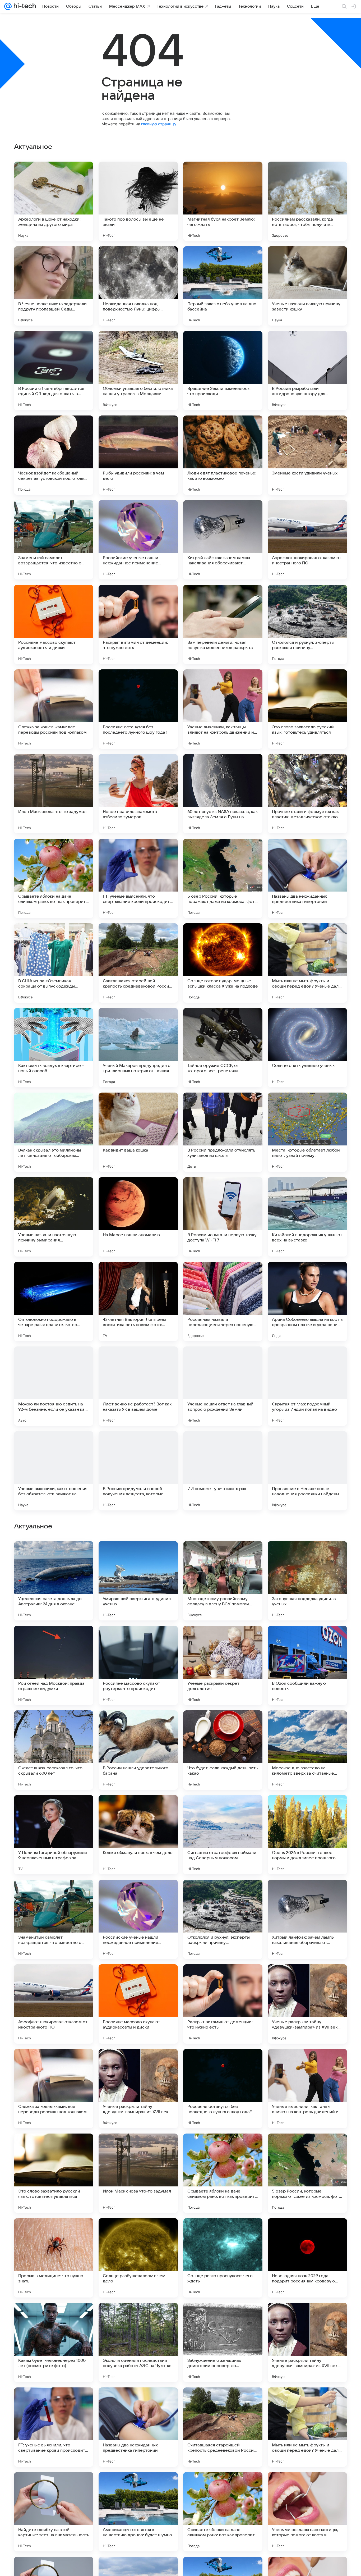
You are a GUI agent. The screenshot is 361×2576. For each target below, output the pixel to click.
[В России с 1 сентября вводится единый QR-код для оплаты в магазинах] (54, 371)
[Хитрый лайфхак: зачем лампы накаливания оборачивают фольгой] (223, 540)
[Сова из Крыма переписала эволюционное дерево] (54, 1555)
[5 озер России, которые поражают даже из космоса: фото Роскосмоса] (223, 878)
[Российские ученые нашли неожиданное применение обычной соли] (138, 540)
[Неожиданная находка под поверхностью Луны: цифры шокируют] (138, 286)
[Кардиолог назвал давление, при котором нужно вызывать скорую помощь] (54, 1809)
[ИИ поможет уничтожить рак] (223, 1471)
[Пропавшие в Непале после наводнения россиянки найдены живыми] (307, 1471)
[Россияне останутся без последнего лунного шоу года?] (138, 709)
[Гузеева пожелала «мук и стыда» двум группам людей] (307, 1640)
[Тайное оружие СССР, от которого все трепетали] (223, 1048)
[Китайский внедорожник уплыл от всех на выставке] (307, 1217)
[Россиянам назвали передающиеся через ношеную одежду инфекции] (223, 1301)
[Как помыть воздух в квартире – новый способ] (54, 1048)
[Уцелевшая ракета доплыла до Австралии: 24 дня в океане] (54, 1919)
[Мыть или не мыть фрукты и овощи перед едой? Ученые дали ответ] (307, 963)
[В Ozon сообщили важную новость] (307, 2004)
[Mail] (8, 6)
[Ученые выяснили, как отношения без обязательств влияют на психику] (54, 1471)
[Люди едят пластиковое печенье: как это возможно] (223, 455)
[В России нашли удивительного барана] (138, 2089)
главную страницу (159, 124)
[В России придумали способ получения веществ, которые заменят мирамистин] (138, 1471)
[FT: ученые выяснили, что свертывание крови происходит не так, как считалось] (138, 878)
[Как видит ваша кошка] (138, 1132)
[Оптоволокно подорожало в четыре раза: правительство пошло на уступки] (54, 1301)
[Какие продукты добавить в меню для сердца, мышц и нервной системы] (223, 1809)
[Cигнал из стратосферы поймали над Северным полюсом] (223, 2173)
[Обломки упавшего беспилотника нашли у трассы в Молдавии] (138, 371)
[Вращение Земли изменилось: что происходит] (223, 371)
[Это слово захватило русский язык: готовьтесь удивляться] (307, 709)
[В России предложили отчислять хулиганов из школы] (223, 1132)
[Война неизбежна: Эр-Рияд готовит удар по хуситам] (223, 1725)
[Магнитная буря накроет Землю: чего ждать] (223, 201)
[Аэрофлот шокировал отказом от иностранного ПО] (307, 540)
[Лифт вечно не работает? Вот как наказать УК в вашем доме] (138, 1386)
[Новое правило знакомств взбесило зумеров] (138, 794)
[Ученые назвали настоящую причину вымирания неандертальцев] (54, 1217)
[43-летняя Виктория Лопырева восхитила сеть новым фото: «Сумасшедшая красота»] (138, 1301)
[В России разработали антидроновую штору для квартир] (307, 371)
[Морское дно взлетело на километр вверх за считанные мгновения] (307, 2089)
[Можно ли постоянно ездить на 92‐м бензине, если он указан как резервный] (54, 1386)
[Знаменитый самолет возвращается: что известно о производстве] (54, 540)
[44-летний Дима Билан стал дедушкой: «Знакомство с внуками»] (54, 1725)
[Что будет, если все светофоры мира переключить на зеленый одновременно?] (223, 1640)
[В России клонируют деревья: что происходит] (223, 1555)
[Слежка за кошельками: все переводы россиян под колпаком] (54, 709)
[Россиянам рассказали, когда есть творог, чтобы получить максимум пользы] (307, 201)
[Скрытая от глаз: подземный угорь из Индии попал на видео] (307, 1386)
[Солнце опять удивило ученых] (307, 1048)
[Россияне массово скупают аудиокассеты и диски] (54, 624)
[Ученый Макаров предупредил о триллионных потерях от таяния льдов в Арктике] (138, 1048)
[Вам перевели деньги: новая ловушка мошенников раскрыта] (223, 624)
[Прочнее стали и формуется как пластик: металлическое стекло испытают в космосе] (307, 794)
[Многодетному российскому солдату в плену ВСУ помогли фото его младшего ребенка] (223, 1919)
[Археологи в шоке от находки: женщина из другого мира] (54, 201)
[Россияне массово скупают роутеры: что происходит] (138, 2004)
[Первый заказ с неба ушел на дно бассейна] (223, 286)
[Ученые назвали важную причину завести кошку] (307, 286)
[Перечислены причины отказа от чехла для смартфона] (138, 1809)
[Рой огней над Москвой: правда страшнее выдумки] (54, 2004)
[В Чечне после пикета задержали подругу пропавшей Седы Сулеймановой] (54, 286)
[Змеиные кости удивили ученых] (307, 455)
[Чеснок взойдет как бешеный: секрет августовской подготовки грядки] (54, 455)
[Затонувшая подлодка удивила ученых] (307, 1919)
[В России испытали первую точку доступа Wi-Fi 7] (223, 1217)
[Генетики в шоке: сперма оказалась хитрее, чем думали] (307, 1725)
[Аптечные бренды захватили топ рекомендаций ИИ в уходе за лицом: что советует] (307, 1809)
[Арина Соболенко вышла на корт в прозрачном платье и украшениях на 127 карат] (307, 1301)
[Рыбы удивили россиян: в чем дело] (138, 455)
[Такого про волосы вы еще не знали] (138, 201)
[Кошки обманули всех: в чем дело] (138, 2173)
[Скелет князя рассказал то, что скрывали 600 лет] (54, 2089)
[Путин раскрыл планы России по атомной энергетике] (138, 1725)
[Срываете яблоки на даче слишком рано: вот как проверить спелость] (54, 878)
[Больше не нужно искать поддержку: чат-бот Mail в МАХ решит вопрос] (54, 1640)
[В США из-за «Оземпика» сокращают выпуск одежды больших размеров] (54, 963)
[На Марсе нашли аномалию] (138, 1217)
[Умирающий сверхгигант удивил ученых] (138, 1919)
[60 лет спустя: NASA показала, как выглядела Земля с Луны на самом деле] (223, 794)
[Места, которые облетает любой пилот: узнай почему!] (307, 1132)
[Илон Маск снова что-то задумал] (54, 794)
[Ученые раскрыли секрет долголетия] (223, 2004)
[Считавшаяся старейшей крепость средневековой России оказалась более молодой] (138, 963)
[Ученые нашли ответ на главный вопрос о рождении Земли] (223, 1386)
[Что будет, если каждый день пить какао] (223, 2089)
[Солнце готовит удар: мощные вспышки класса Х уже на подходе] (223, 963)
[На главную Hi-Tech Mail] (24, 6)
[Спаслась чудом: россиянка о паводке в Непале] (138, 1640)
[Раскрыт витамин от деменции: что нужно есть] (138, 624)
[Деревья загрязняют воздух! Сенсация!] (307, 1555)
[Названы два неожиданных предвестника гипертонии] (307, 878)
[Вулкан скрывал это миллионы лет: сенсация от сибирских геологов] (54, 1132)
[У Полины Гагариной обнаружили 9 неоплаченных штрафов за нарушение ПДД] (54, 2173)
